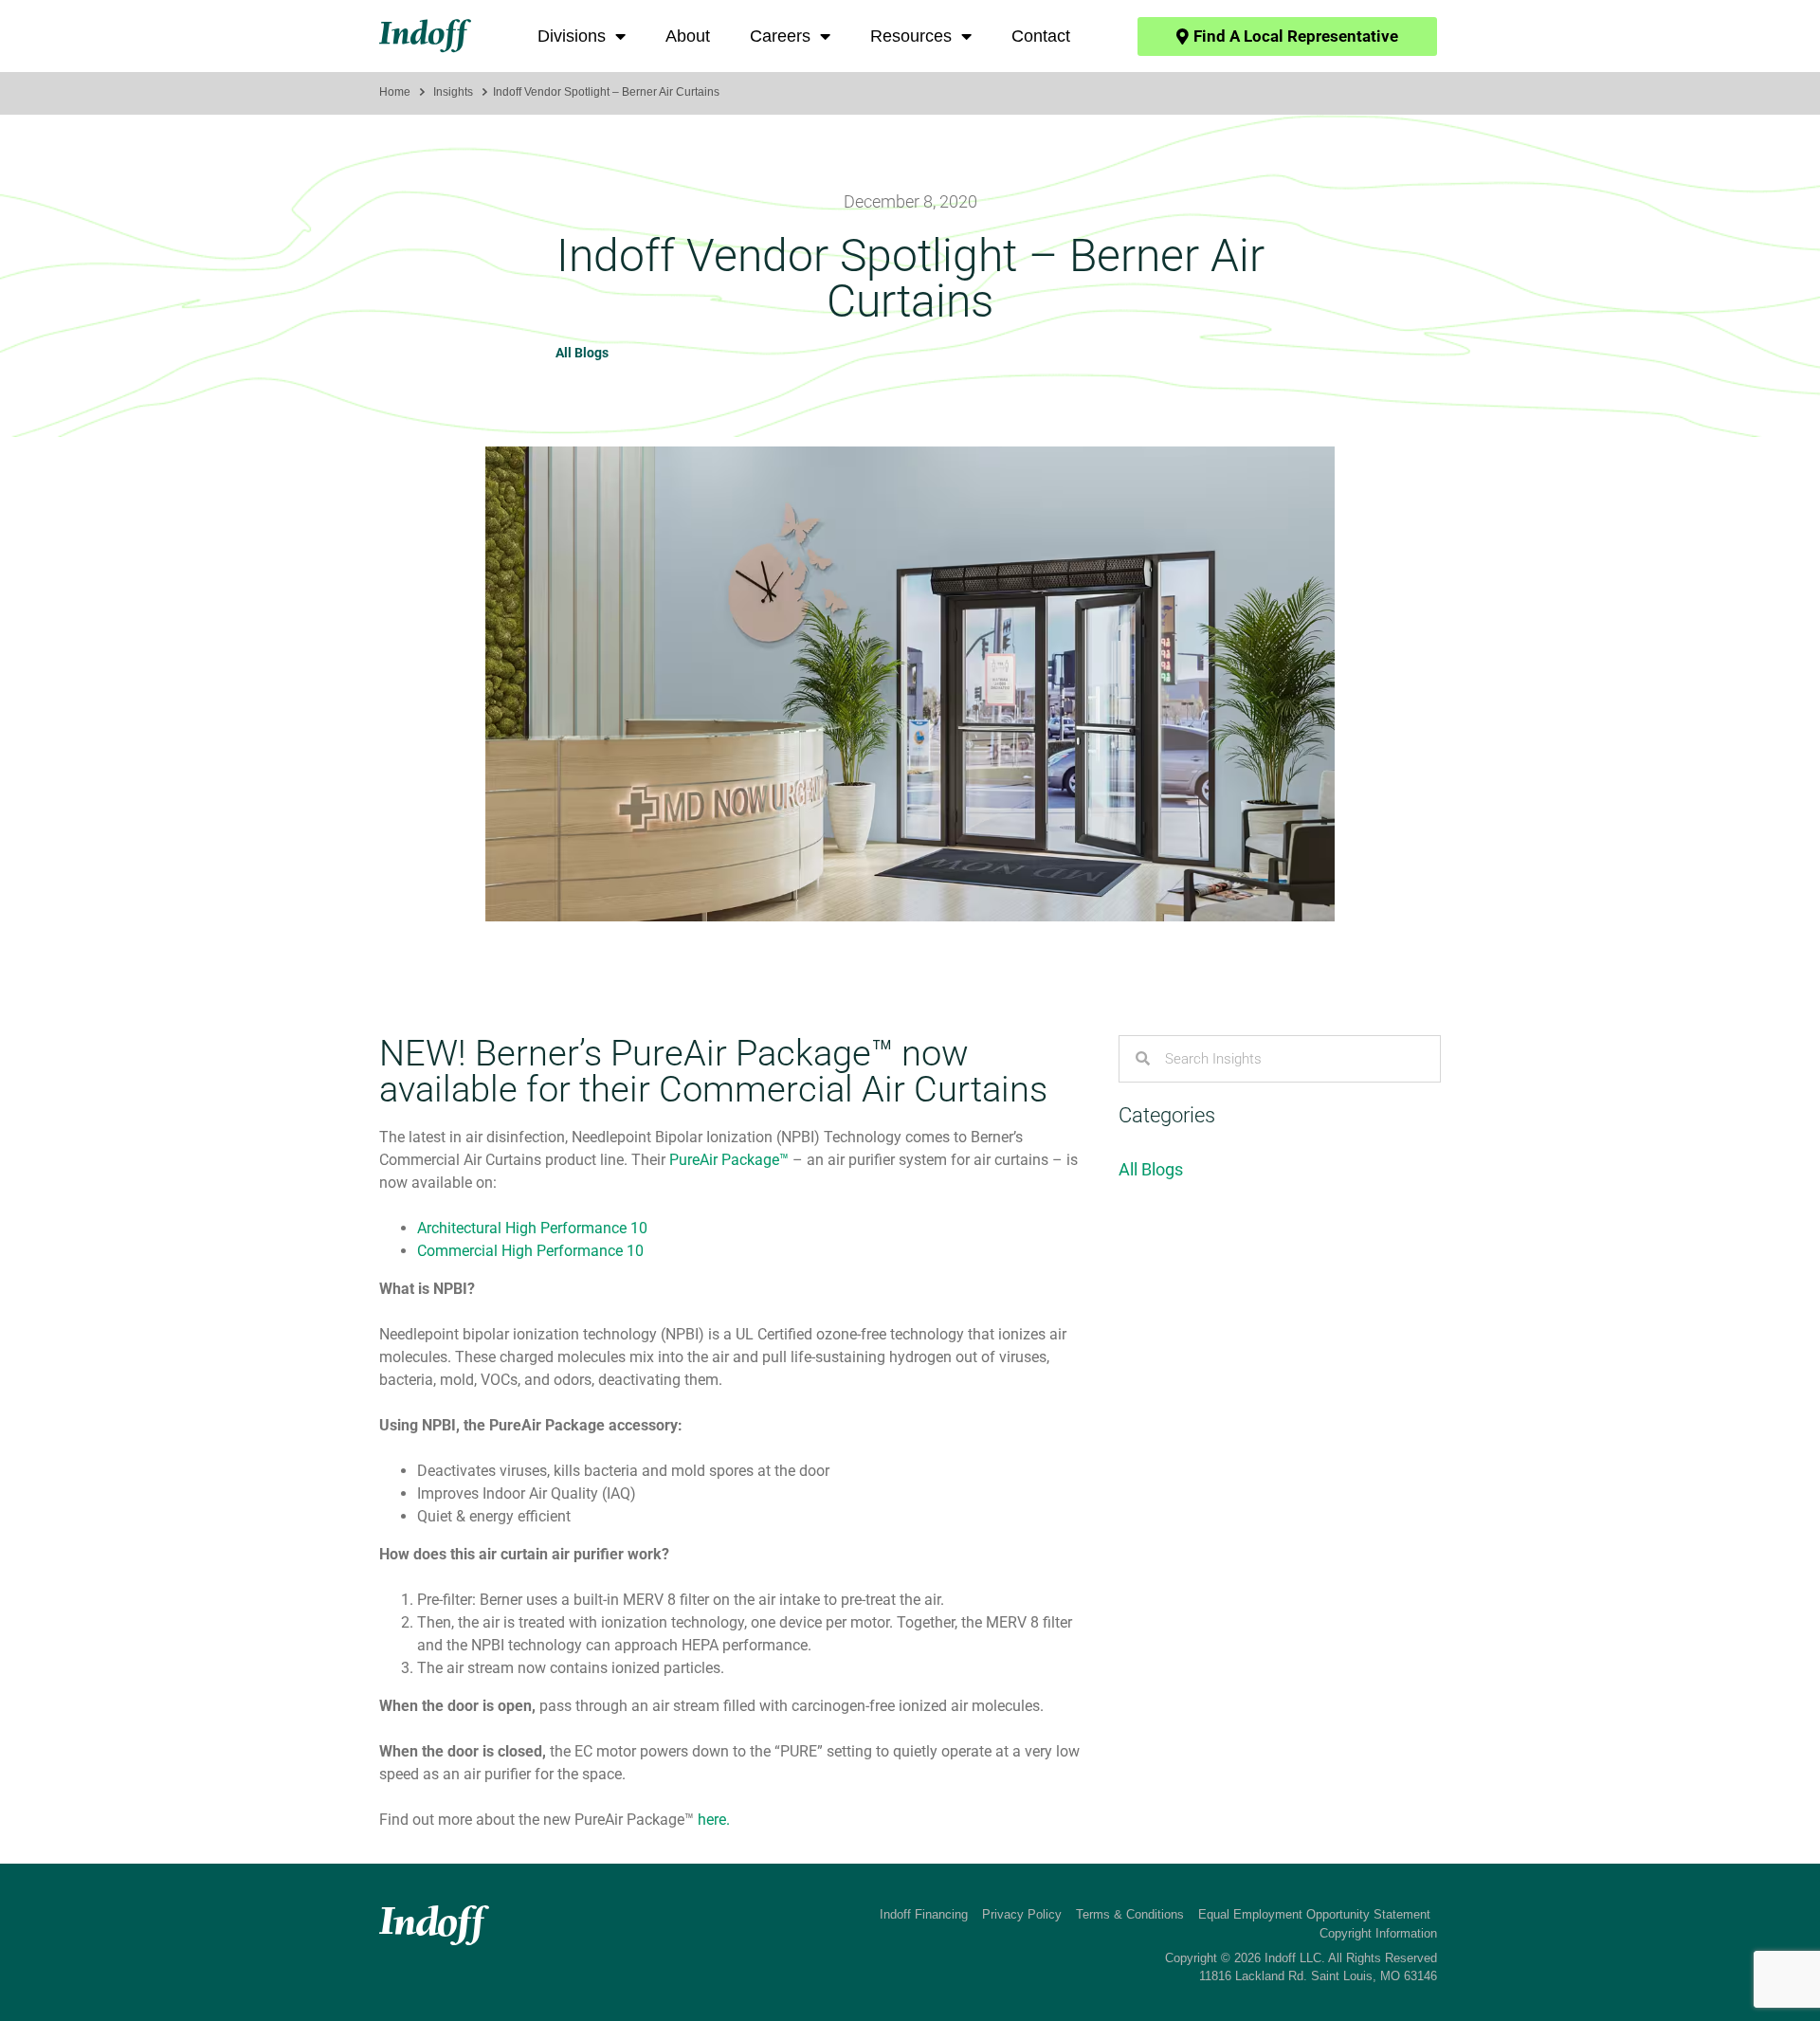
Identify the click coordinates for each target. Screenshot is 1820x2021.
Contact (1041, 36)
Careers (780, 36)
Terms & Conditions (1130, 1914)
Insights (453, 92)
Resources (911, 36)
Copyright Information (1378, 1933)
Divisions (572, 36)
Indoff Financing (924, 1914)
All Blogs (582, 353)
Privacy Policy (1022, 1914)
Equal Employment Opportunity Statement (1314, 1914)
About (688, 36)
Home (395, 92)
